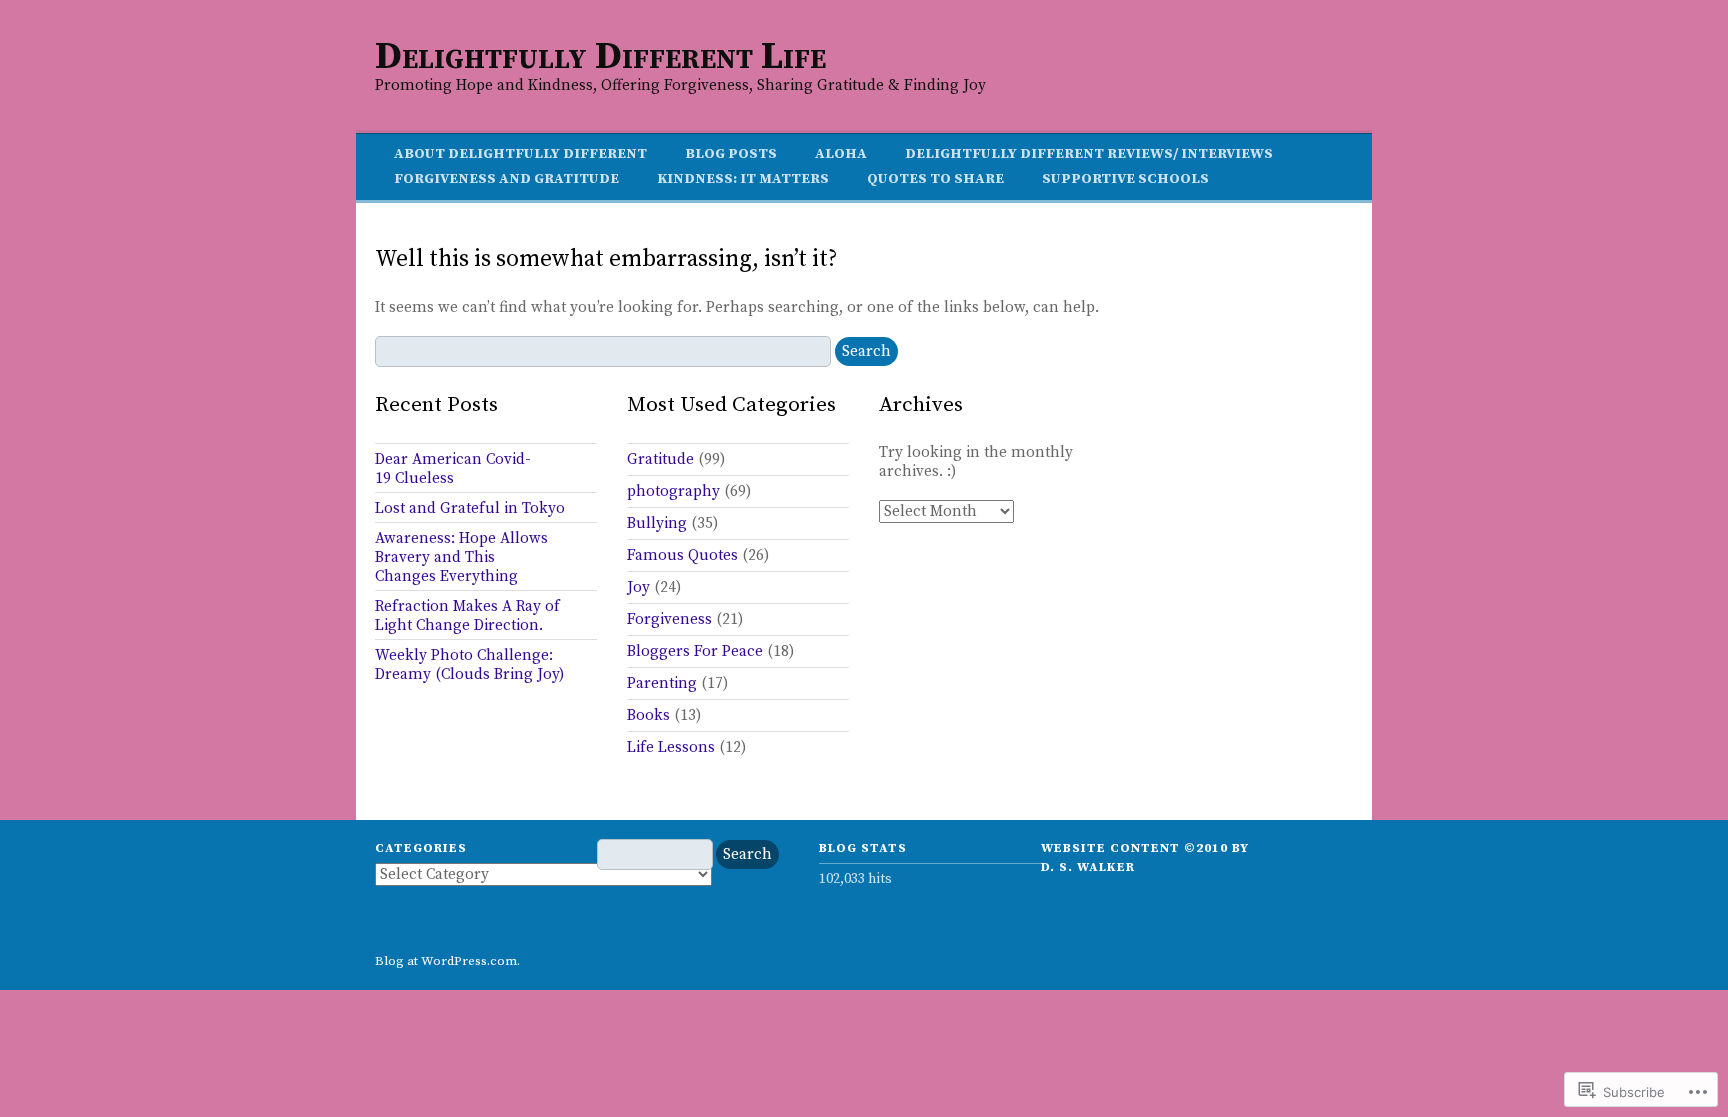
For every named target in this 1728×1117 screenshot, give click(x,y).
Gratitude (660, 459)
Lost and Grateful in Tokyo (470, 508)
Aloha (841, 154)
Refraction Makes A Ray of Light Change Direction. (467, 616)
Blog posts (731, 154)
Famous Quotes (682, 555)
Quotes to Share (935, 179)
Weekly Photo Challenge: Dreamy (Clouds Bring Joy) (469, 665)
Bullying (657, 523)
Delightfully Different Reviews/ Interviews (1089, 154)
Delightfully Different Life (600, 57)
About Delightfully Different (520, 154)
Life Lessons (671, 747)
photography (673, 491)
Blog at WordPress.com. (447, 961)
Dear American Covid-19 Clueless (453, 469)
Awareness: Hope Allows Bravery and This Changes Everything (461, 557)
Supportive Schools (1125, 179)
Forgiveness (669, 619)
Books (648, 715)
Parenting (662, 683)
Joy (638, 587)
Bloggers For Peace (695, 651)
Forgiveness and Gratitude (506, 179)
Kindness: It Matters (743, 179)
